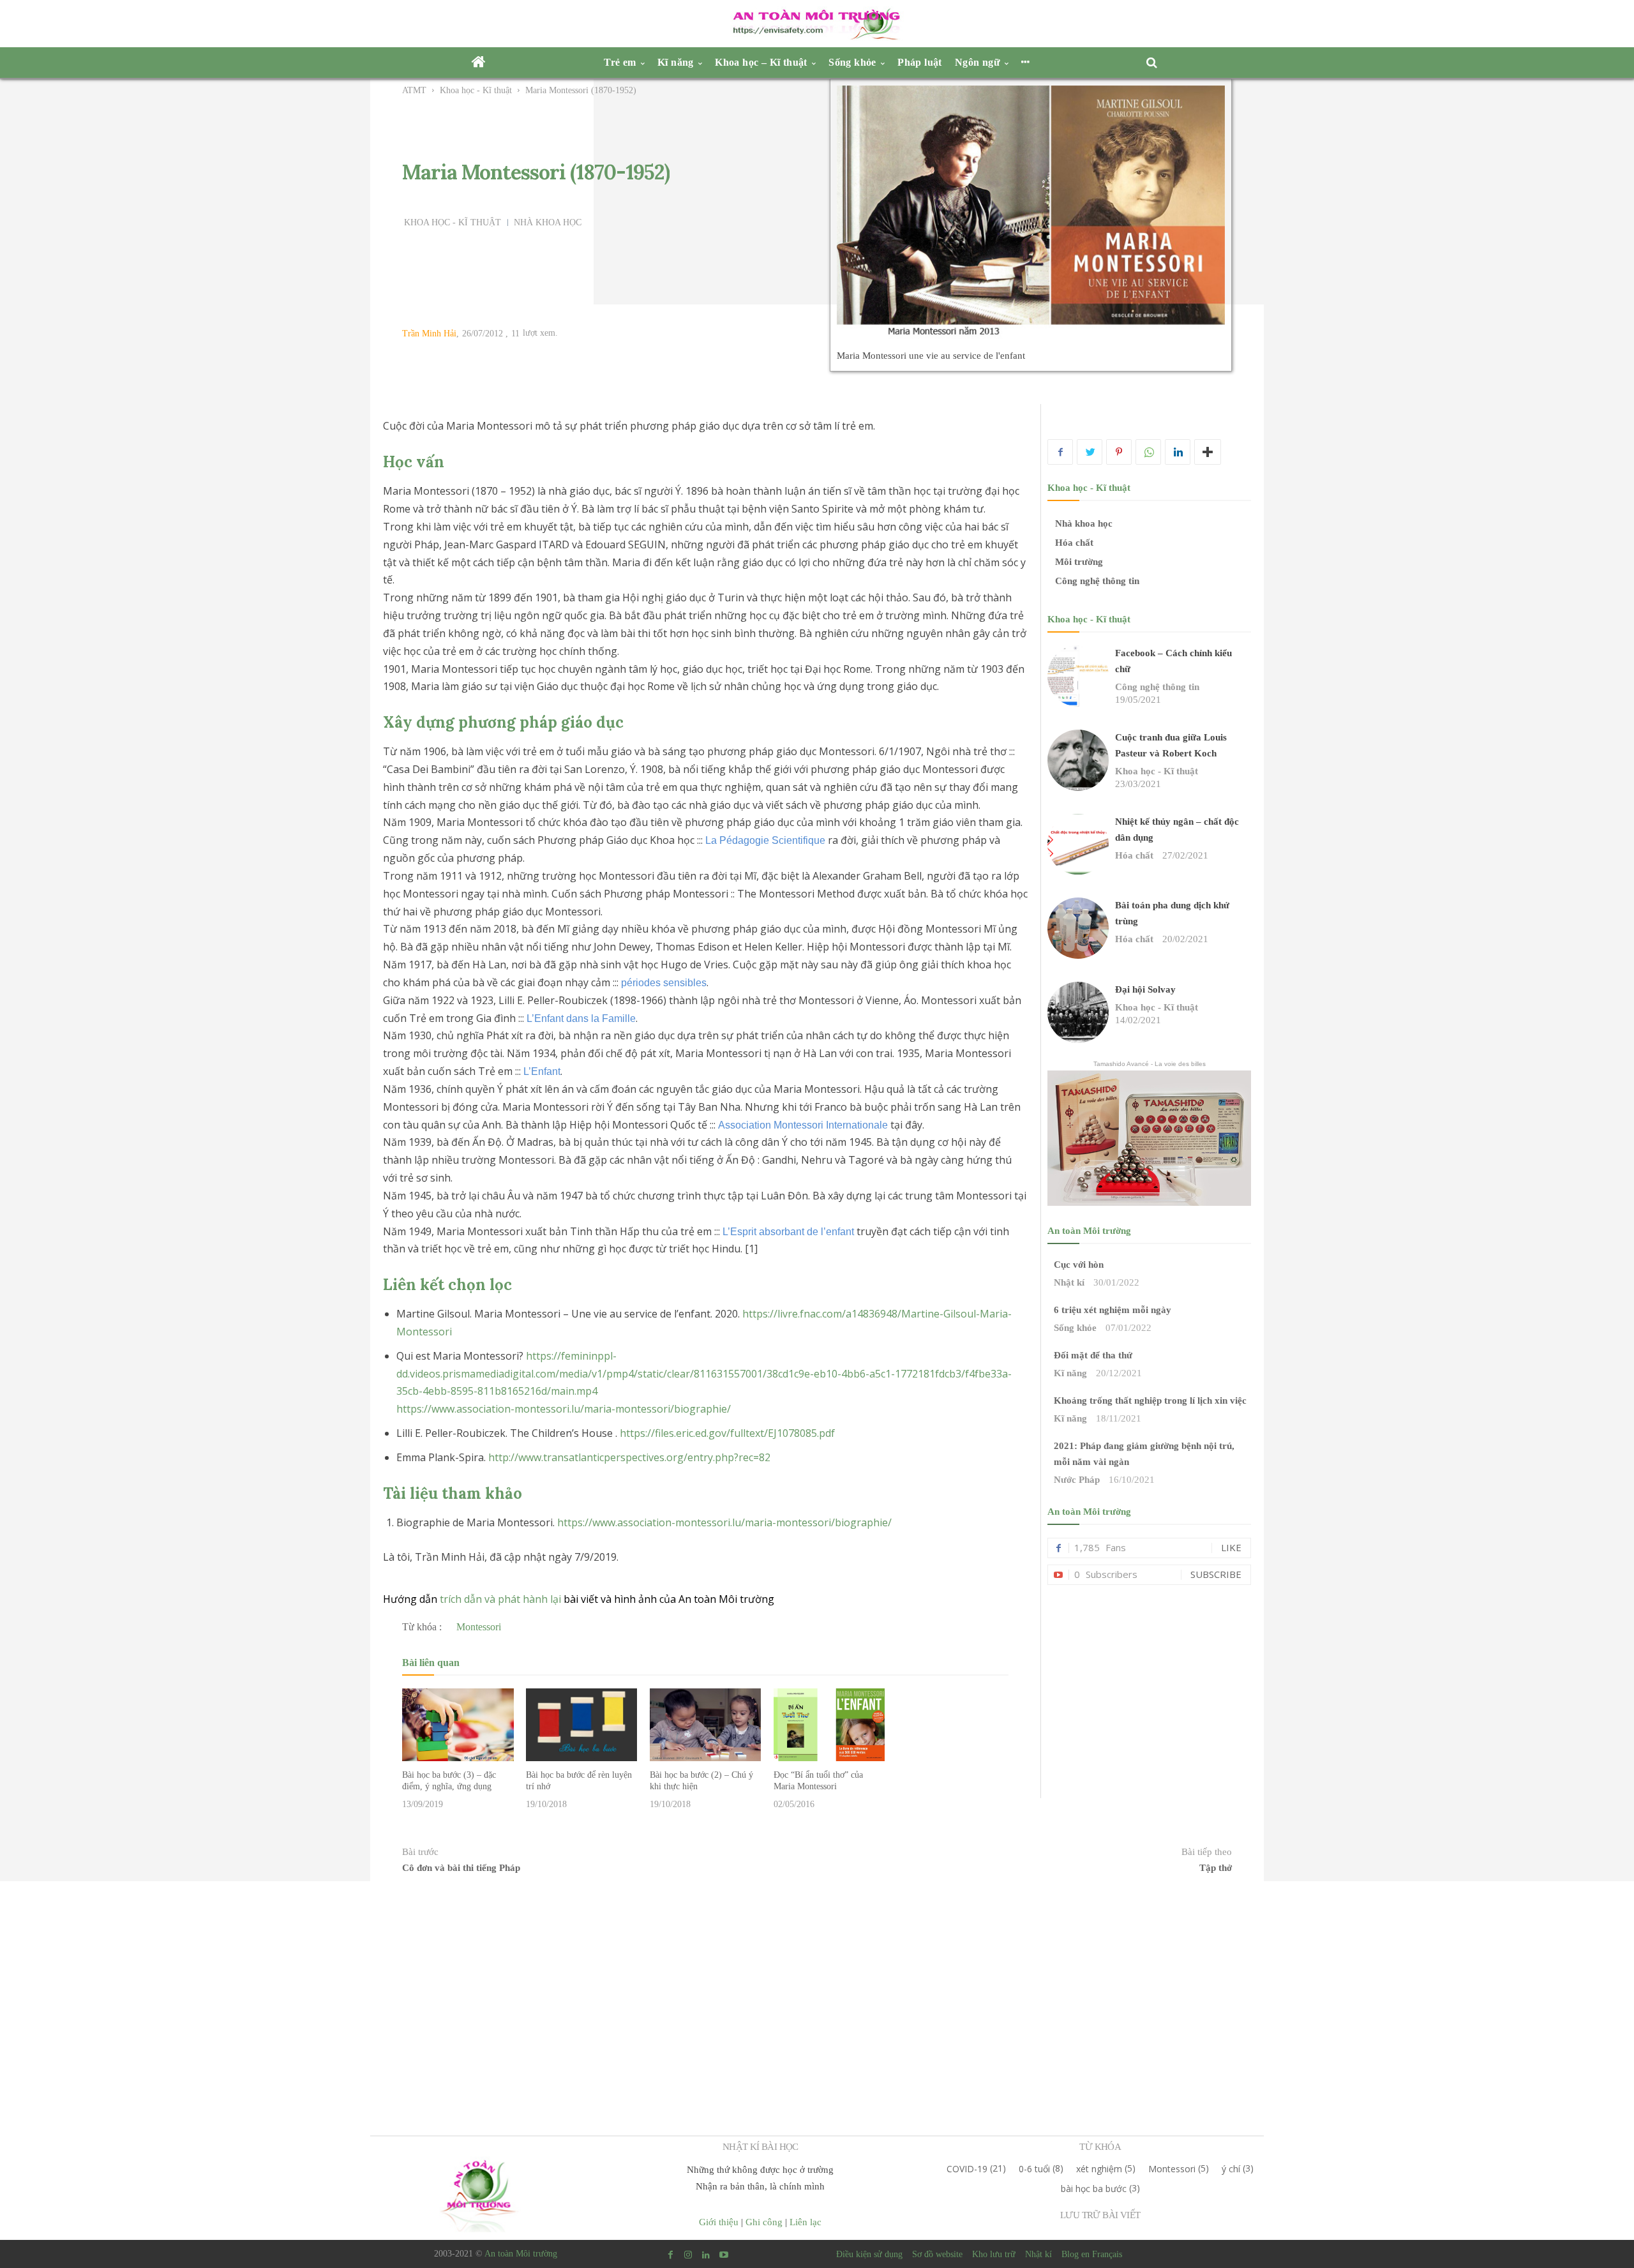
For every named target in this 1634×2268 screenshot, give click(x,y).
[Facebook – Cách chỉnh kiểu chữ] (1078, 676)
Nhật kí (1069, 1282)
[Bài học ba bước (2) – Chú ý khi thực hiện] (705, 1724)
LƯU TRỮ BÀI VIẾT (1100, 2215)
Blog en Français (1092, 2254)
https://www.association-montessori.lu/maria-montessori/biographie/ (564, 1409)
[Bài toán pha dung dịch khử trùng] (1078, 928)
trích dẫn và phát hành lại (500, 1599)
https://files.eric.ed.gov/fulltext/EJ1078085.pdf (727, 1433)
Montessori (479, 1627)
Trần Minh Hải (429, 334)
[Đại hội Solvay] (1078, 1012)
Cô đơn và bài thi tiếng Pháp (461, 1868)
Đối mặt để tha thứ (1093, 1355)
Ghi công (764, 2222)
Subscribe (1216, 1574)
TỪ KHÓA (1100, 2147)
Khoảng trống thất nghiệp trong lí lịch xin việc (1150, 1401)
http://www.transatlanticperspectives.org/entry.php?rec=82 (629, 1457)
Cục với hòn (1079, 1265)
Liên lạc (806, 2222)
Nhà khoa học (548, 223)
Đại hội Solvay (1145, 989)
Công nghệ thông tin (1097, 581)
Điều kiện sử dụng (869, 2254)
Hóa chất (1074, 543)
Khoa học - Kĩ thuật (476, 90)
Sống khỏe (1075, 1328)
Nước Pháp (1077, 1480)
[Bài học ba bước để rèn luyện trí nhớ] (581, 1724)
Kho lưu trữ (994, 2254)
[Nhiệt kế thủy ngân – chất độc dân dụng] (1078, 845)
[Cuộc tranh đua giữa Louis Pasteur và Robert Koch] (1078, 760)
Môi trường (1079, 562)
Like (1231, 1547)
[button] (1155, 63)
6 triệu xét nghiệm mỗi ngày (1113, 1310)
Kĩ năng (1070, 1373)
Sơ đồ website (937, 2254)
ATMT (414, 90)
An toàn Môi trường (521, 2254)
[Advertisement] (1150, 1678)
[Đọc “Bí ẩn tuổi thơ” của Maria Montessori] (829, 1724)
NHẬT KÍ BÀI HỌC (761, 2147)
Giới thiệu (719, 2222)
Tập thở (1216, 1868)
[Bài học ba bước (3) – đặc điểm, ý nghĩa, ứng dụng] (458, 1724)
